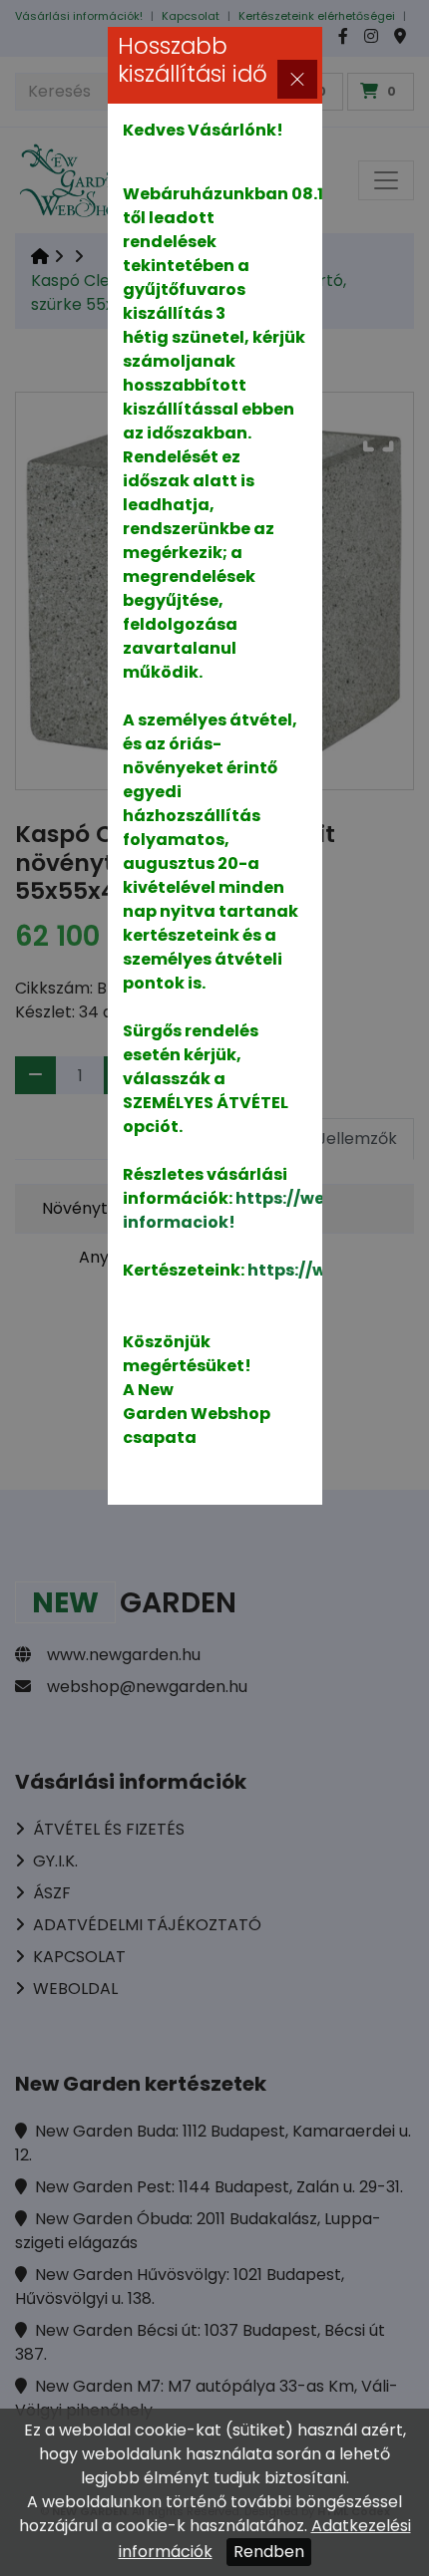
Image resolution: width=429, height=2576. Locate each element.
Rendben (269, 2552)
